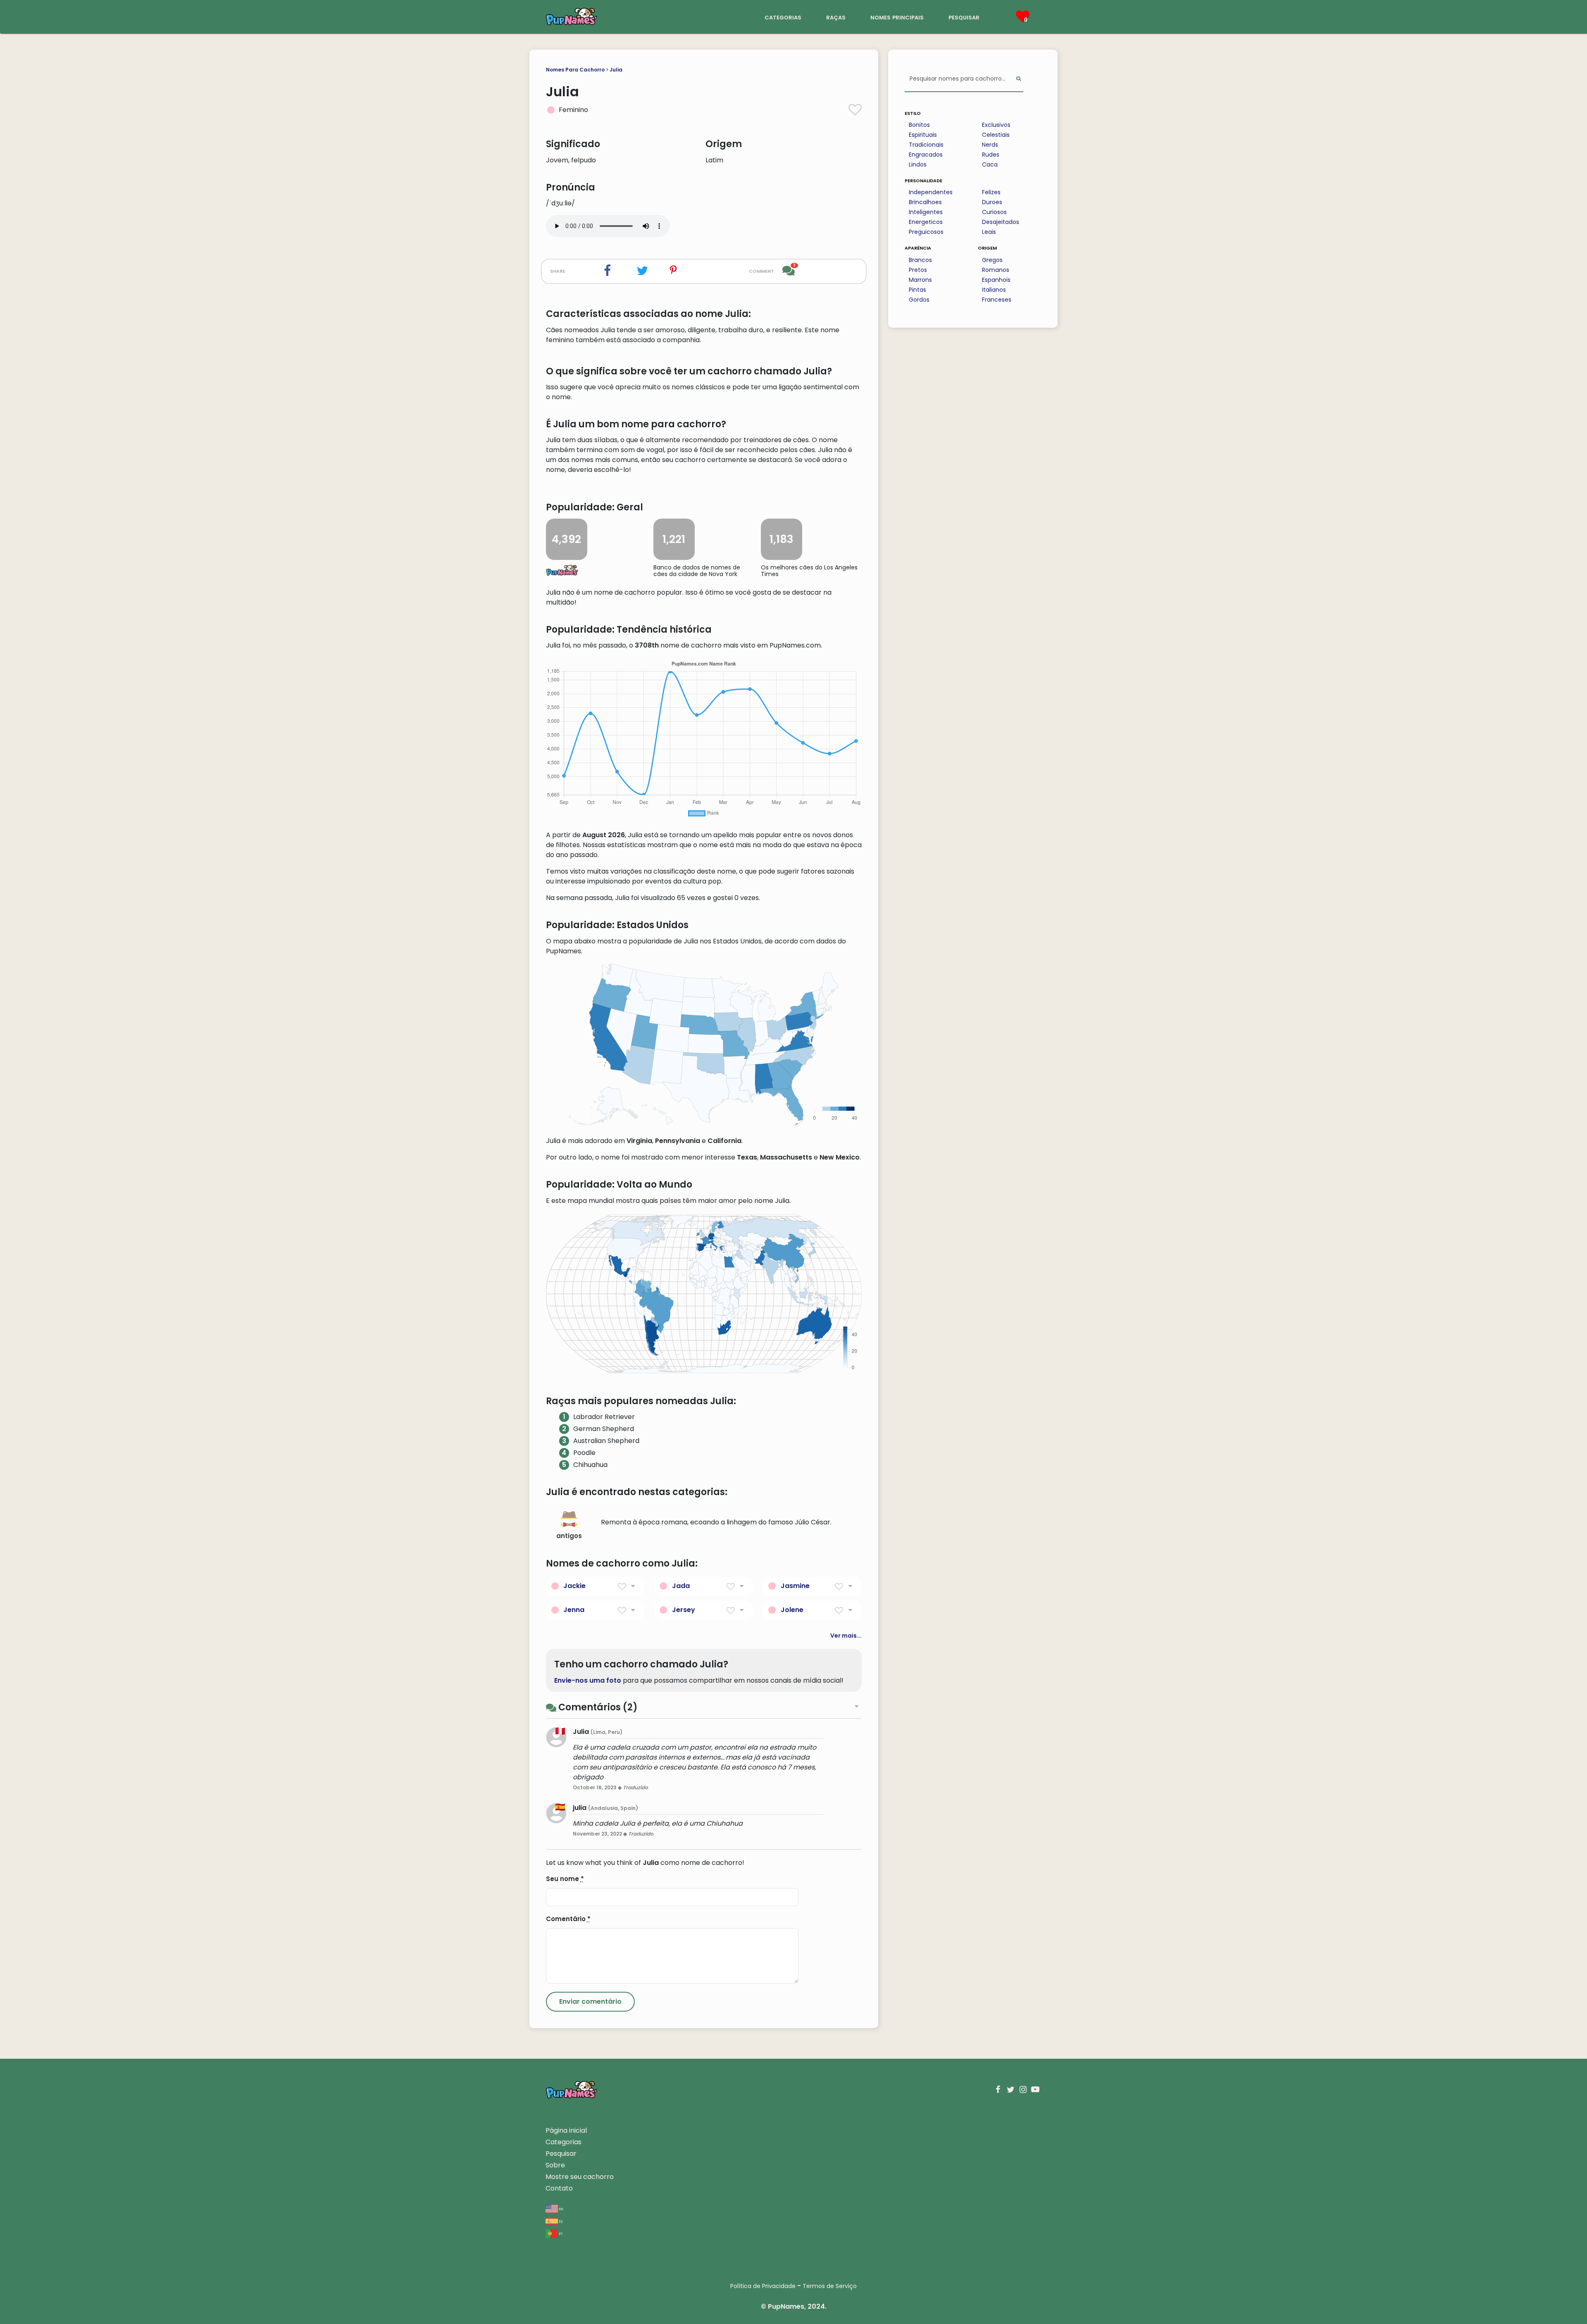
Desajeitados (1001, 222)
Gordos (919, 300)
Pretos (918, 270)
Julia (616, 70)
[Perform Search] (1019, 79)
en (561, 2209)
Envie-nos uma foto (588, 1680)
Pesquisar (561, 2154)
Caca (990, 164)
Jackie (574, 1586)
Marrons (920, 280)
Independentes (931, 192)
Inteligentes (926, 212)
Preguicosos (926, 232)
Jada (681, 1586)
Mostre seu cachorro (580, 2177)
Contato (559, 2188)
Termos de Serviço (830, 2286)
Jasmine (795, 1586)
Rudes (991, 155)
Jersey (684, 1610)
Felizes (991, 192)
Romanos (996, 270)
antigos (569, 1536)
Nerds (990, 145)
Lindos (918, 164)
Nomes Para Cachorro (575, 70)
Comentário (568, 1919)
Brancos (920, 260)
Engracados (926, 155)
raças (836, 17)
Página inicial (566, 2130)
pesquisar (964, 17)
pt (560, 2233)
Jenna (574, 1610)
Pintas (917, 290)
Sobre (555, 2165)
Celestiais (996, 135)
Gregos (992, 260)
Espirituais (923, 135)
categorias (783, 17)
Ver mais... (846, 1636)
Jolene (792, 1610)
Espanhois (996, 280)
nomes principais (897, 17)
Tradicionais (926, 145)
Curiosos (994, 212)
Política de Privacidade (763, 2286)
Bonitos (919, 125)
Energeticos (926, 222)
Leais (989, 232)
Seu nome (565, 1879)
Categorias (564, 2142)
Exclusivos (996, 125)
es (560, 2221)
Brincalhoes (925, 202)
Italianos (994, 290)
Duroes (992, 202)
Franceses (997, 300)
